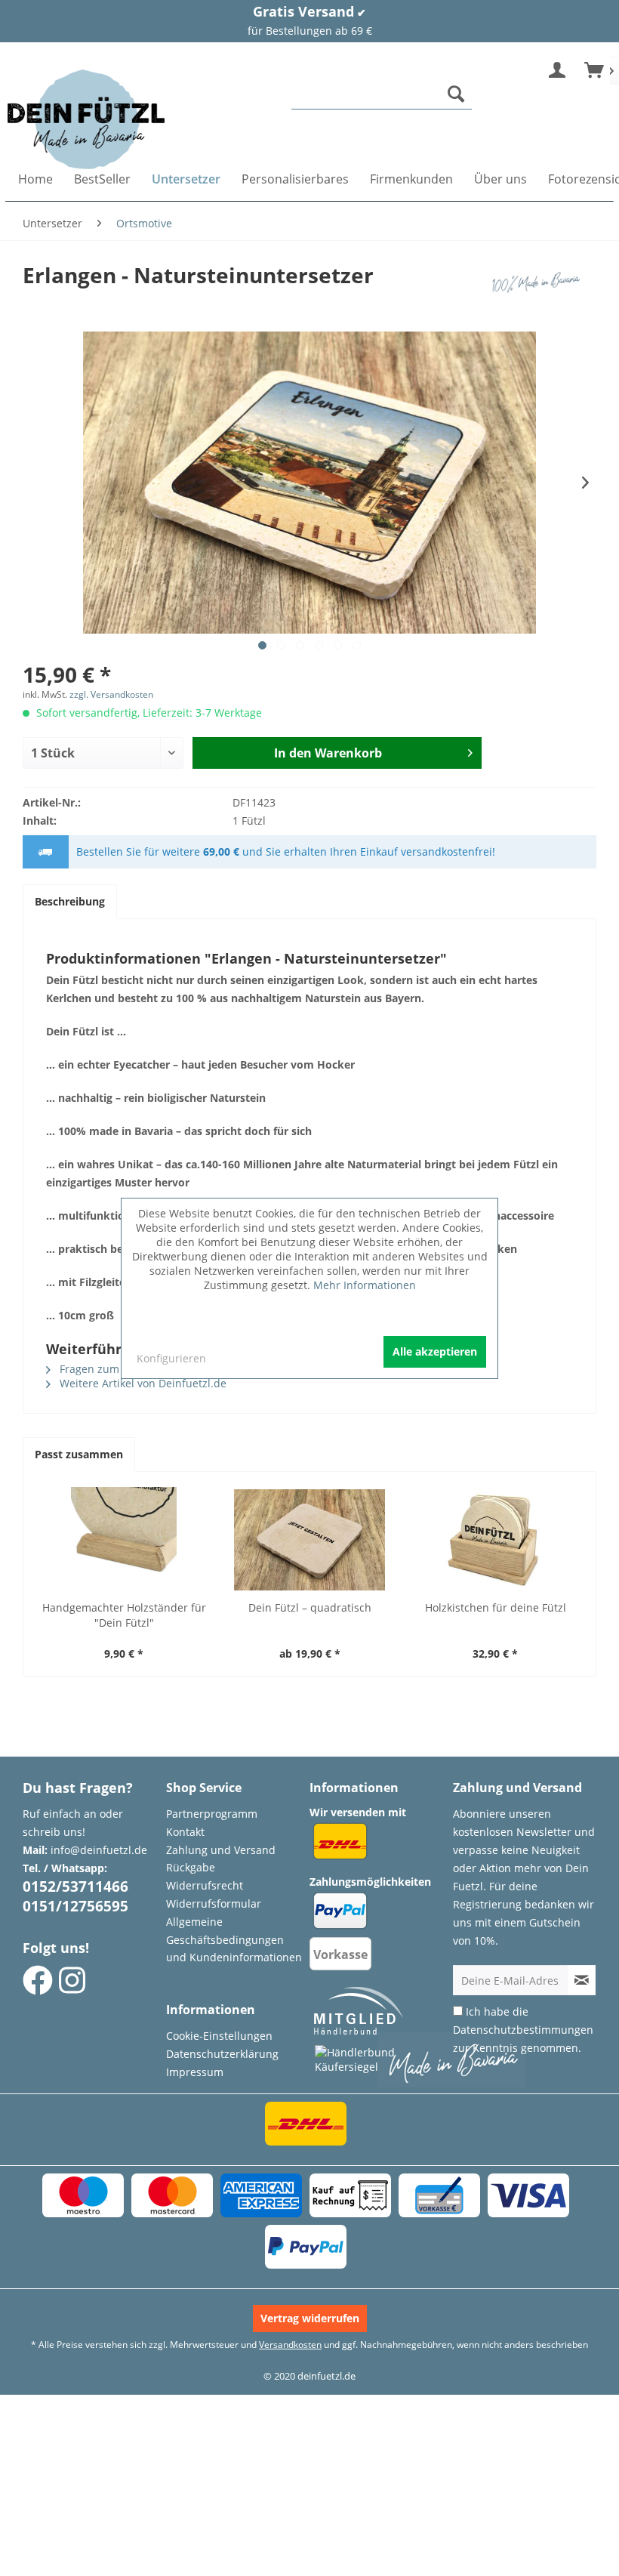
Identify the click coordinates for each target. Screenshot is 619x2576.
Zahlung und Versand (221, 1850)
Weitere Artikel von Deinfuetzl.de (142, 1383)
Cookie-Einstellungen (219, 2036)
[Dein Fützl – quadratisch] (309, 1540)
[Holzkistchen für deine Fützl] (495, 1540)
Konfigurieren (171, 1358)
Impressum (195, 2072)
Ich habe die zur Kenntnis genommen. (523, 2030)
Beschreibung (70, 901)
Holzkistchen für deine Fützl (496, 1607)
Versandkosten (290, 2345)
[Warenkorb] (595, 71)
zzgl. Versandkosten (111, 694)
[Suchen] (456, 94)
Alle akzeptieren (435, 1351)
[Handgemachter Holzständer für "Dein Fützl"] (124, 1540)
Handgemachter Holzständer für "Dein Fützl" (124, 1615)
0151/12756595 (75, 1906)
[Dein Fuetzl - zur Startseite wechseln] (86, 119)
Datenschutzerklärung (222, 2054)
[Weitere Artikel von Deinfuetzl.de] (539, 290)
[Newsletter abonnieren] (581, 1980)
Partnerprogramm (212, 1814)
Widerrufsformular (214, 1903)
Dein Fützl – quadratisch (310, 1607)
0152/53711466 (75, 1886)
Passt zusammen (79, 1454)
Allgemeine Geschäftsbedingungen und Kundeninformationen (234, 1940)
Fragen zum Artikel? (108, 1369)
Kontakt (185, 1832)
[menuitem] (382, 94)
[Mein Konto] (558, 71)
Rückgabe (191, 1867)
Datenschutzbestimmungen (523, 2030)
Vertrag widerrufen (310, 2318)
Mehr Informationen (365, 1285)
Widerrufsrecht (205, 1885)
